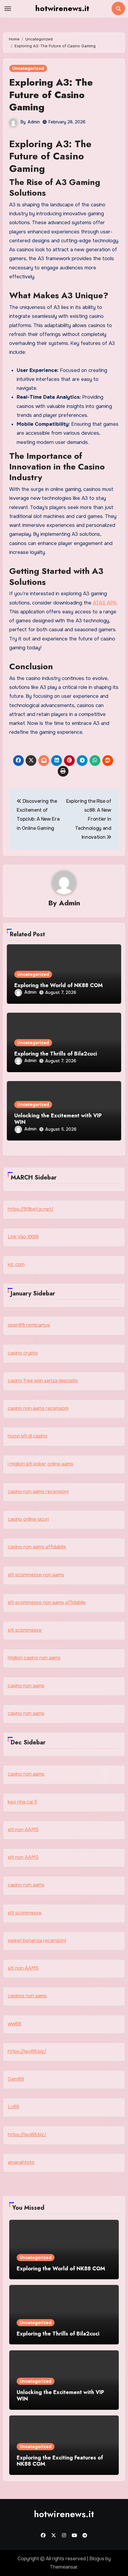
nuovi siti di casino (28, 1436)
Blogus (97, 2559)
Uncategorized (28, 68)
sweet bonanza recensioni (37, 1940)
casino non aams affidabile (37, 1547)
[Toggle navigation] (8, 9)
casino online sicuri (28, 1519)
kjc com (16, 1264)
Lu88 (14, 2107)
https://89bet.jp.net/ (31, 1209)
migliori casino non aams (34, 1658)
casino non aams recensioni (38, 1408)
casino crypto (23, 1353)
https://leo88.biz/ (27, 2051)
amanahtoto (21, 2162)
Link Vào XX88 (23, 1237)
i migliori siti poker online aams (40, 1464)
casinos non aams (27, 1996)
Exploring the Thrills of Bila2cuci (56, 1054)
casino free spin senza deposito (43, 1381)
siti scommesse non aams (36, 1575)
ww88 (15, 2024)
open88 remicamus (29, 1325)
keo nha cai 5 (22, 1802)
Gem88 (16, 2079)
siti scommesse (25, 1630)
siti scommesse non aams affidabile (47, 1602)
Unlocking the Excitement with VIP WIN (58, 1119)
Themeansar (64, 2567)
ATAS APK (105, 603)
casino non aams (26, 1686)
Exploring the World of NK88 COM (58, 985)
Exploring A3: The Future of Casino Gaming (51, 95)
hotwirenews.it (62, 8)
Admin (34, 122)
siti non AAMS (23, 1830)
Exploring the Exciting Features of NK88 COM (60, 2461)
